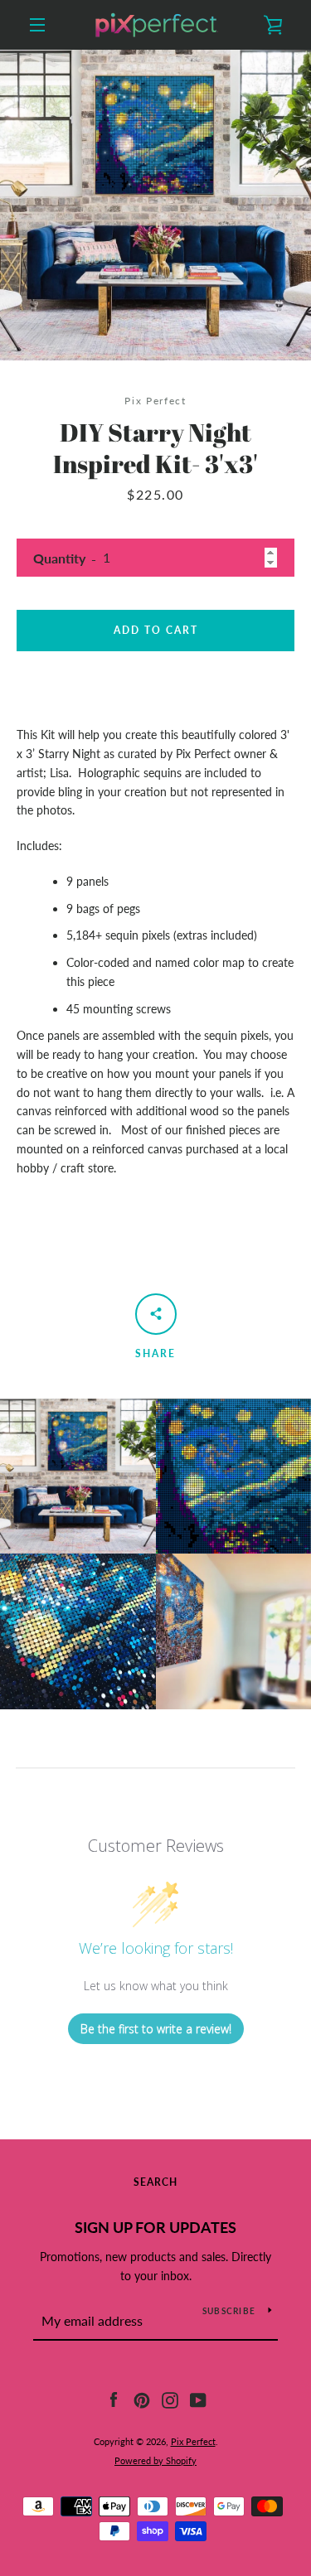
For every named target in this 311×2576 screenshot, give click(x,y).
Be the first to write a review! (156, 2029)
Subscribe (229, 2311)
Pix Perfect (193, 2441)
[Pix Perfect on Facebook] (114, 2399)
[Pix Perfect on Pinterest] (142, 2399)
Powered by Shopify (155, 2460)
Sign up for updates (155, 2227)
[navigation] (37, 25)
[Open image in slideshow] (155, 205)
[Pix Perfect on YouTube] (198, 2399)
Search (155, 2182)
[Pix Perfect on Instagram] (170, 2399)
